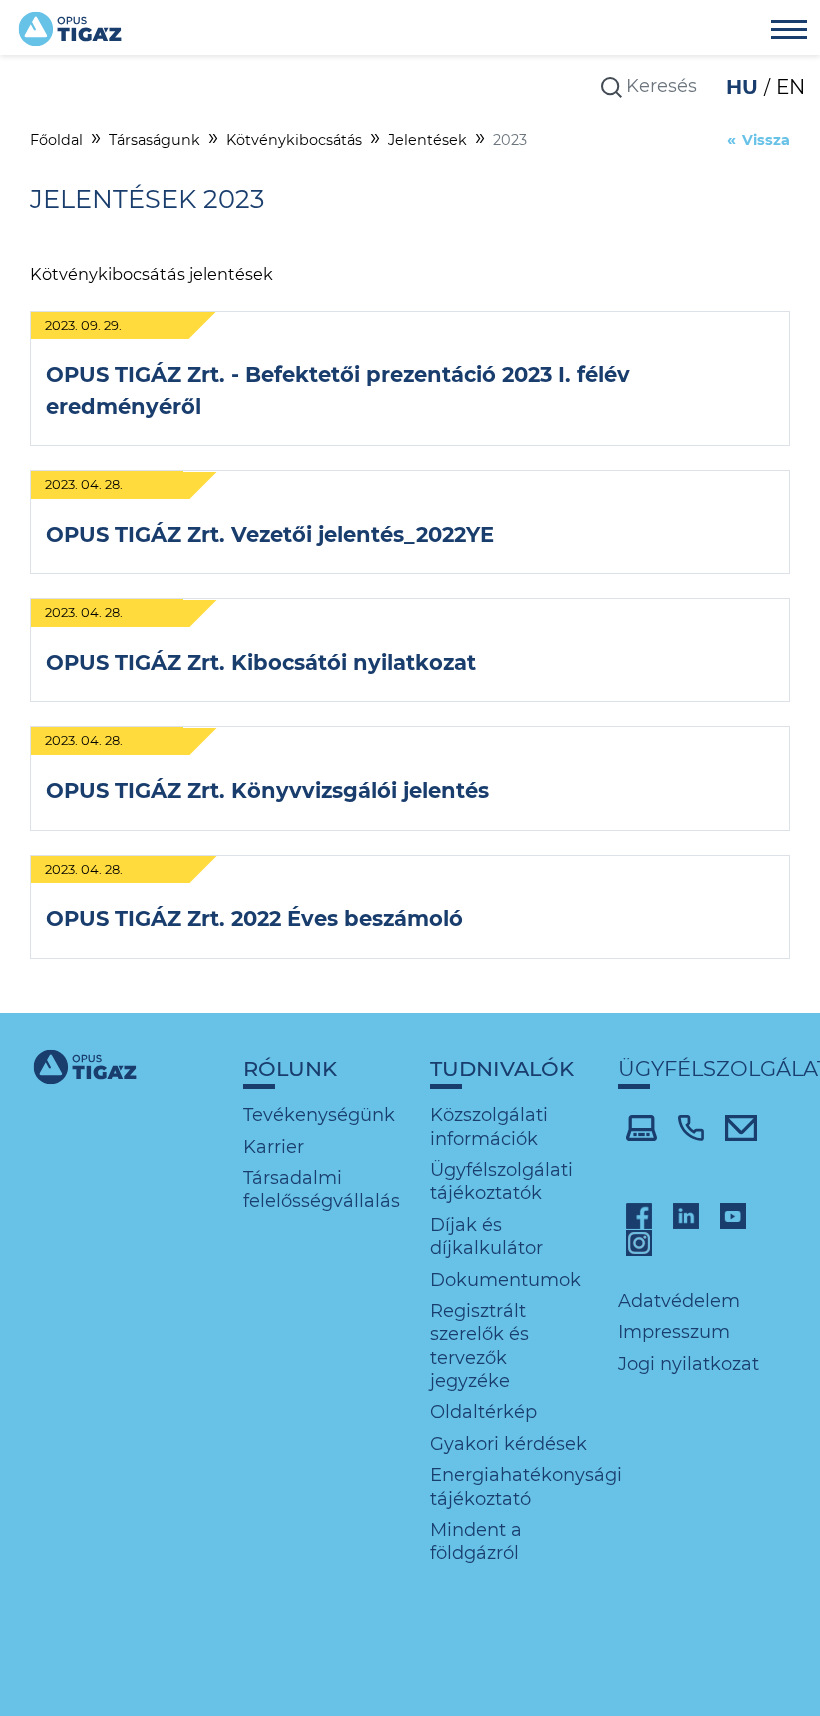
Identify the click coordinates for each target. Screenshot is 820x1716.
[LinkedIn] (686, 1214)
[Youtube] (733, 1214)
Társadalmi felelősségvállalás (321, 1189)
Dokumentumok (505, 1280)
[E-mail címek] (741, 1127)
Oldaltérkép (483, 1412)
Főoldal (56, 140)
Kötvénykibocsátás (294, 140)
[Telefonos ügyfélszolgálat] (691, 1127)
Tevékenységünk (319, 1115)
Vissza (766, 140)
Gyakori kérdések (508, 1444)
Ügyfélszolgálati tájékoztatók (501, 1181)
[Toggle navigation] (789, 32)
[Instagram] (639, 1242)
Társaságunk (154, 140)
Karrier (273, 1147)
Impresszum (674, 1332)
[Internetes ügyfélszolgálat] (641, 1127)
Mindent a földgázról (476, 1541)
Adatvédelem (679, 1301)
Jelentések (427, 140)
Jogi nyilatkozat (688, 1364)
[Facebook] (639, 1214)
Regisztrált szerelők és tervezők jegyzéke (479, 1346)
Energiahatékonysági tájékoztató (526, 1486)
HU (745, 87)
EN (790, 87)
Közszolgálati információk (489, 1126)
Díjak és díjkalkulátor (486, 1236)
